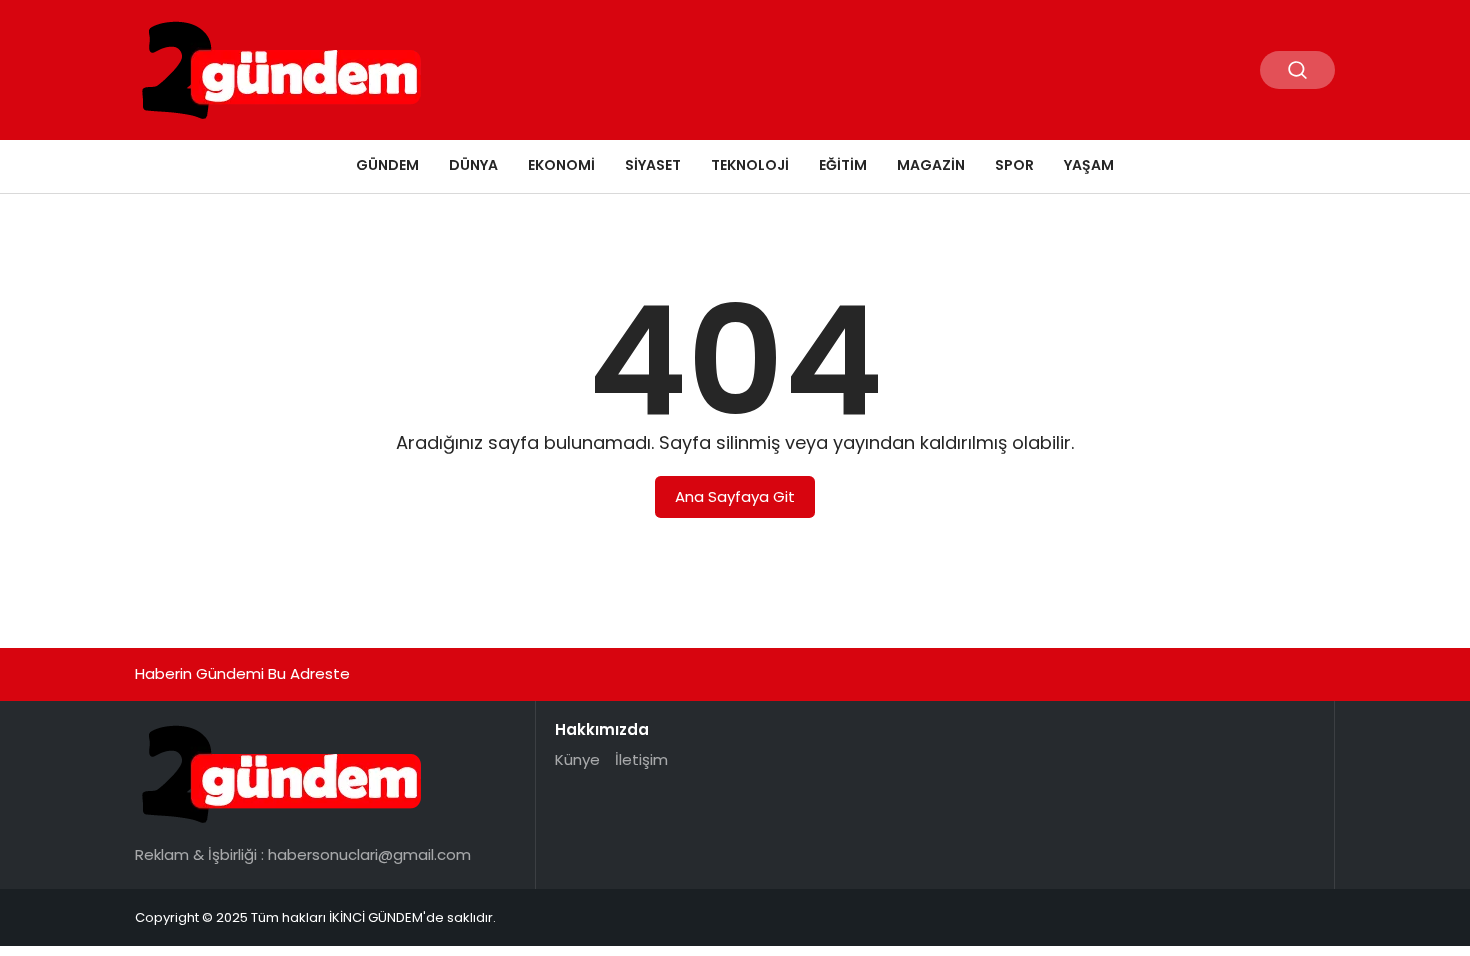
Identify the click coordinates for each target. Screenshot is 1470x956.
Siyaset (653, 165)
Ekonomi (561, 165)
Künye (577, 759)
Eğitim (843, 165)
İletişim (641, 759)
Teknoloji (750, 165)
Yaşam (1089, 165)
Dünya (473, 165)
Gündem (387, 165)
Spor (1014, 165)
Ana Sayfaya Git (735, 496)
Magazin (931, 165)
